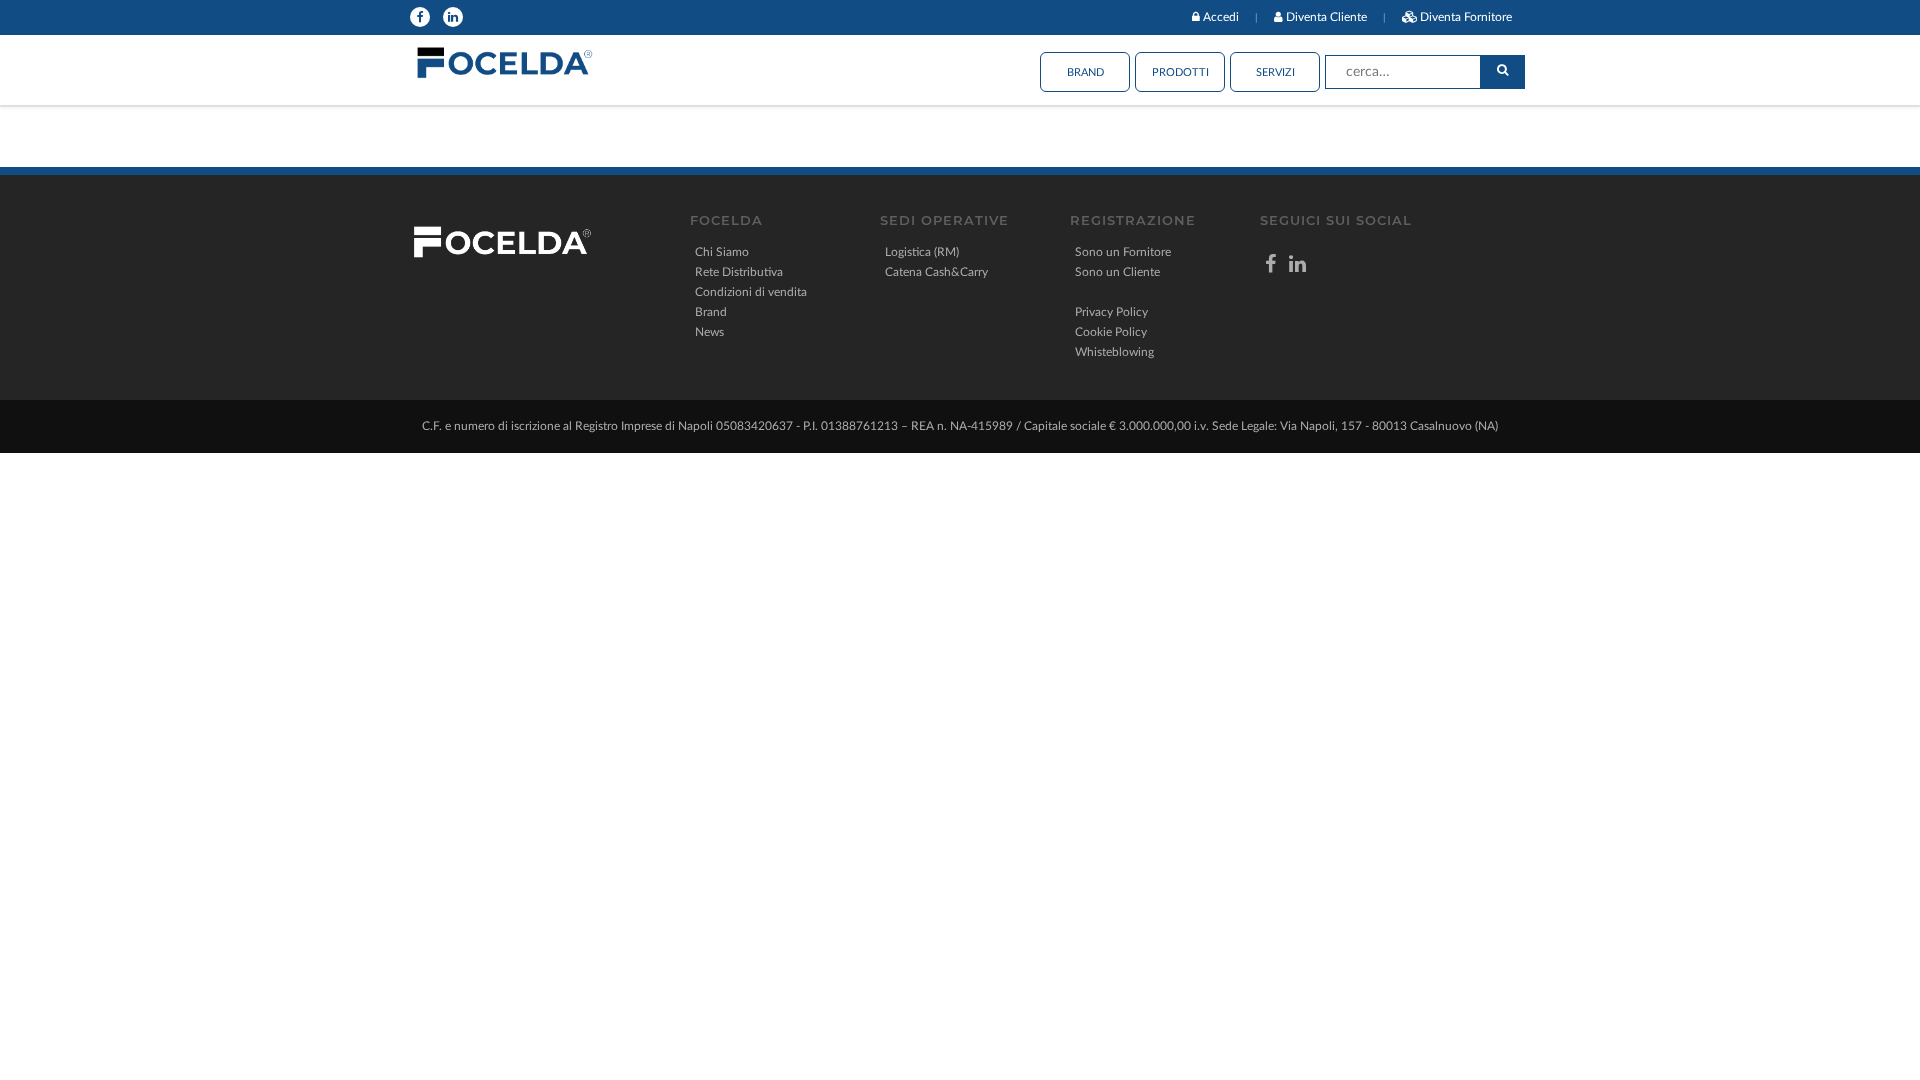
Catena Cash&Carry (936, 272)
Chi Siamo (722, 252)
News (709, 332)
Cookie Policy (1111, 332)
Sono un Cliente (1117, 272)
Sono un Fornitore (1123, 252)
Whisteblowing (1114, 352)
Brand (1085, 72)
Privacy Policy (1111, 312)
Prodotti (1180, 72)
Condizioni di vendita (751, 292)
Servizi (1275, 72)
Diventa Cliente (1326, 17)
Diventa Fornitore (1466, 17)
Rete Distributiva (739, 272)
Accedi (1221, 17)
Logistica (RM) (922, 252)
